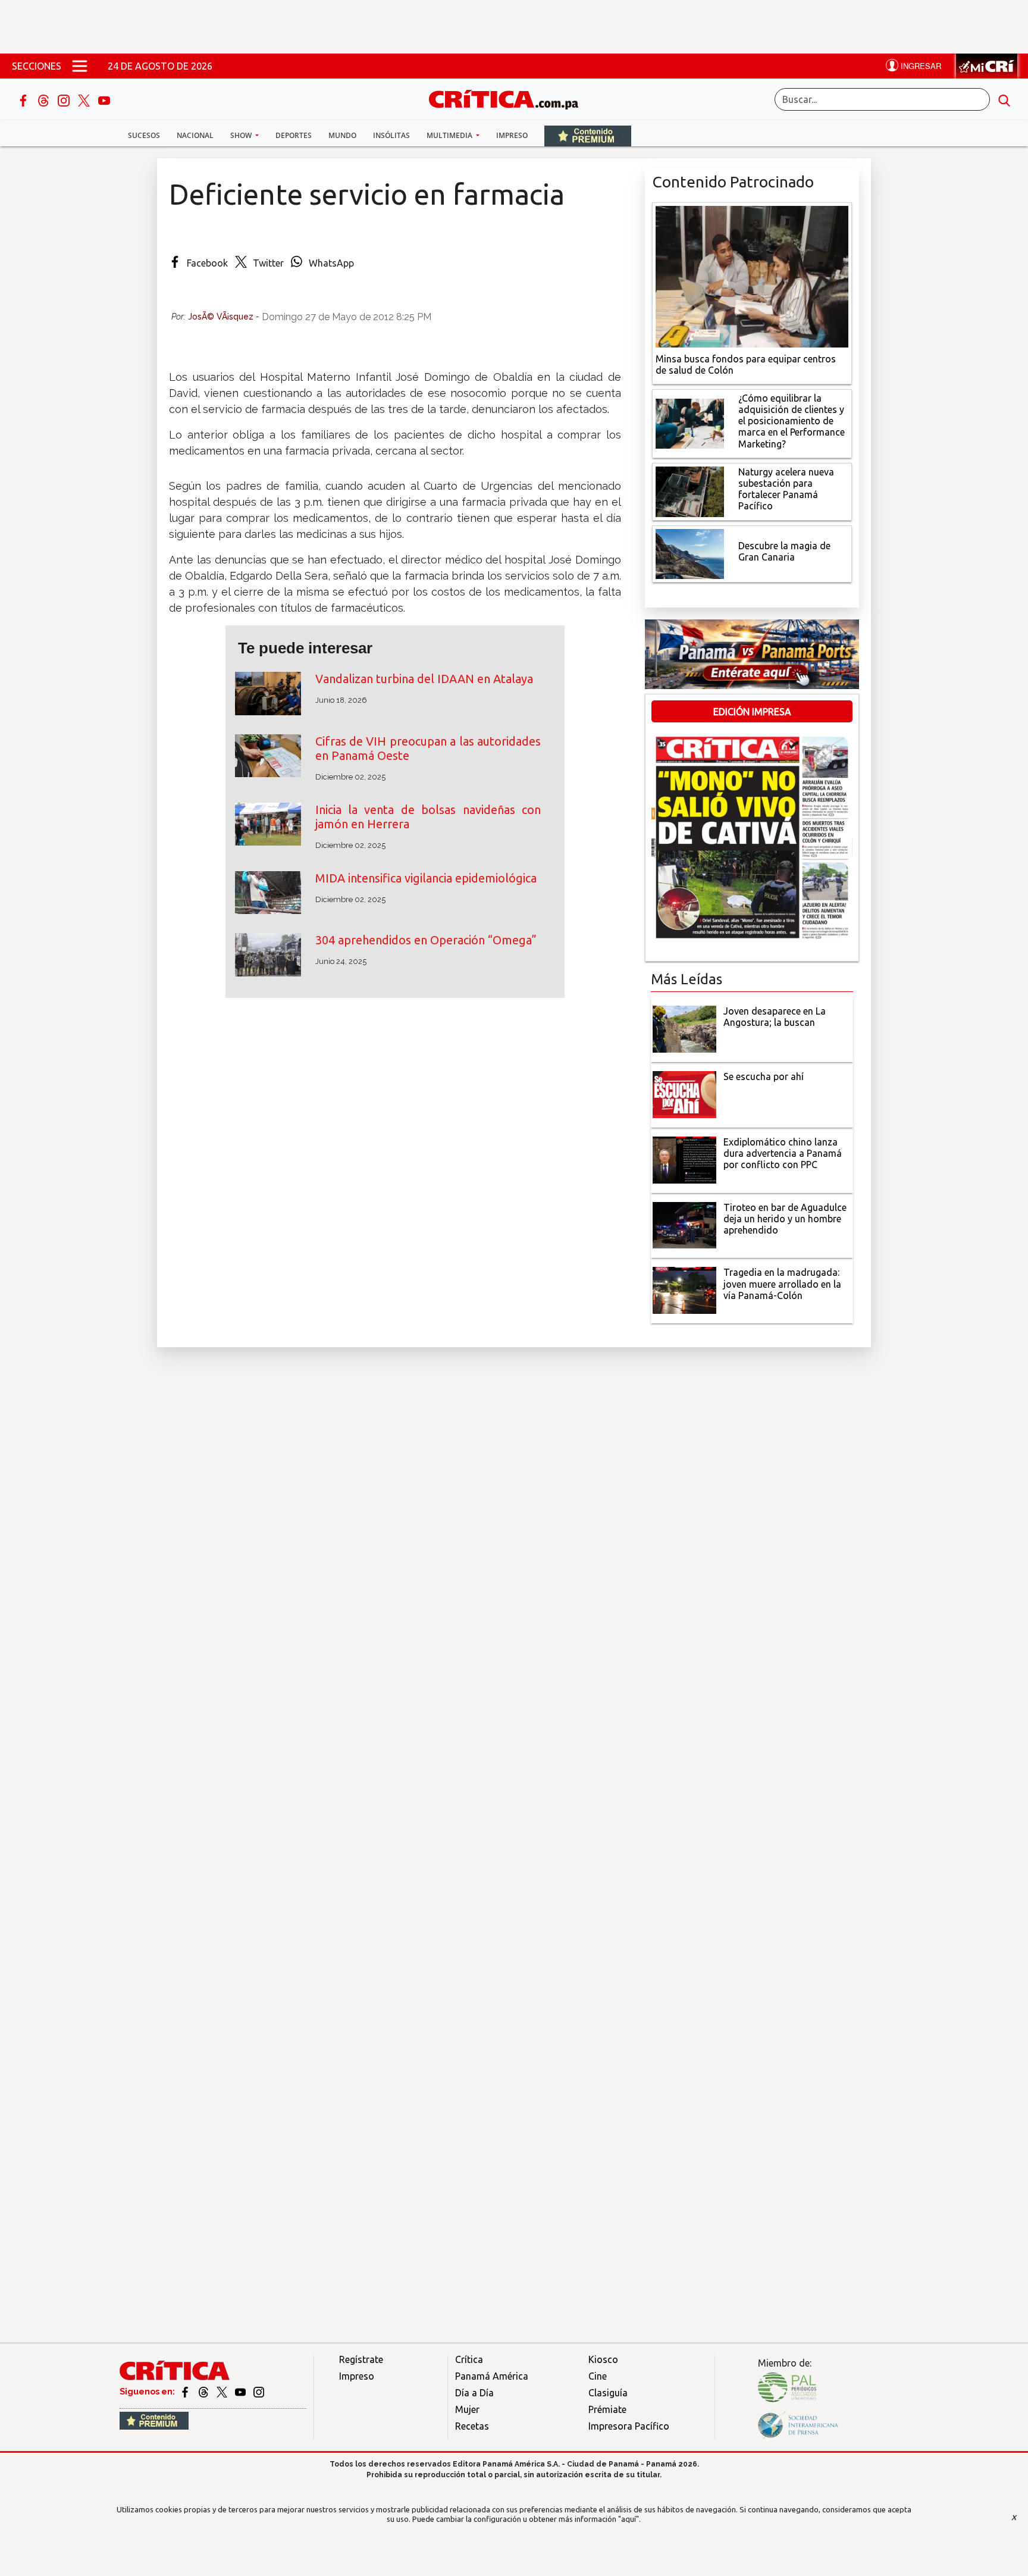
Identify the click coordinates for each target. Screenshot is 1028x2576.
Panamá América (492, 2376)
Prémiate (607, 2409)
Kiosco (603, 2359)
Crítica (469, 2359)
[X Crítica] (85, 99)
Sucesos (144, 135)
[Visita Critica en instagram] (259, 2392)
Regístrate (361, 2359)
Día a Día (474, 2393)
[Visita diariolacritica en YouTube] (241, 2392)
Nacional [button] (195, 135)
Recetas (472, 2426)
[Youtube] (104, 99)
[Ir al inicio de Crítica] (509, 98)
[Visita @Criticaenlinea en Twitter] (204, 2392)
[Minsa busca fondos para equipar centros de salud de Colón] (752, 276)
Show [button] (242, 135)
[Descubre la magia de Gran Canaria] (690, 553)
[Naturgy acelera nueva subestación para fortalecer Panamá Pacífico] (690, 490)
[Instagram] (65, 99)
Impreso (512, 135)
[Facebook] (24, 99)
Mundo (342, 135)
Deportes (294, 135)
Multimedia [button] (450, 135)
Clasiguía (608, 2393)
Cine (598, 2376)
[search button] (1004, 99)
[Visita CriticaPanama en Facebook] (186, 2392)
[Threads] (45, 99)
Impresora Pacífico (629, 2426)
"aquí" (629, 2519)
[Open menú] (80, 66)
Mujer (467, 2409)
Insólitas (391, 135)
